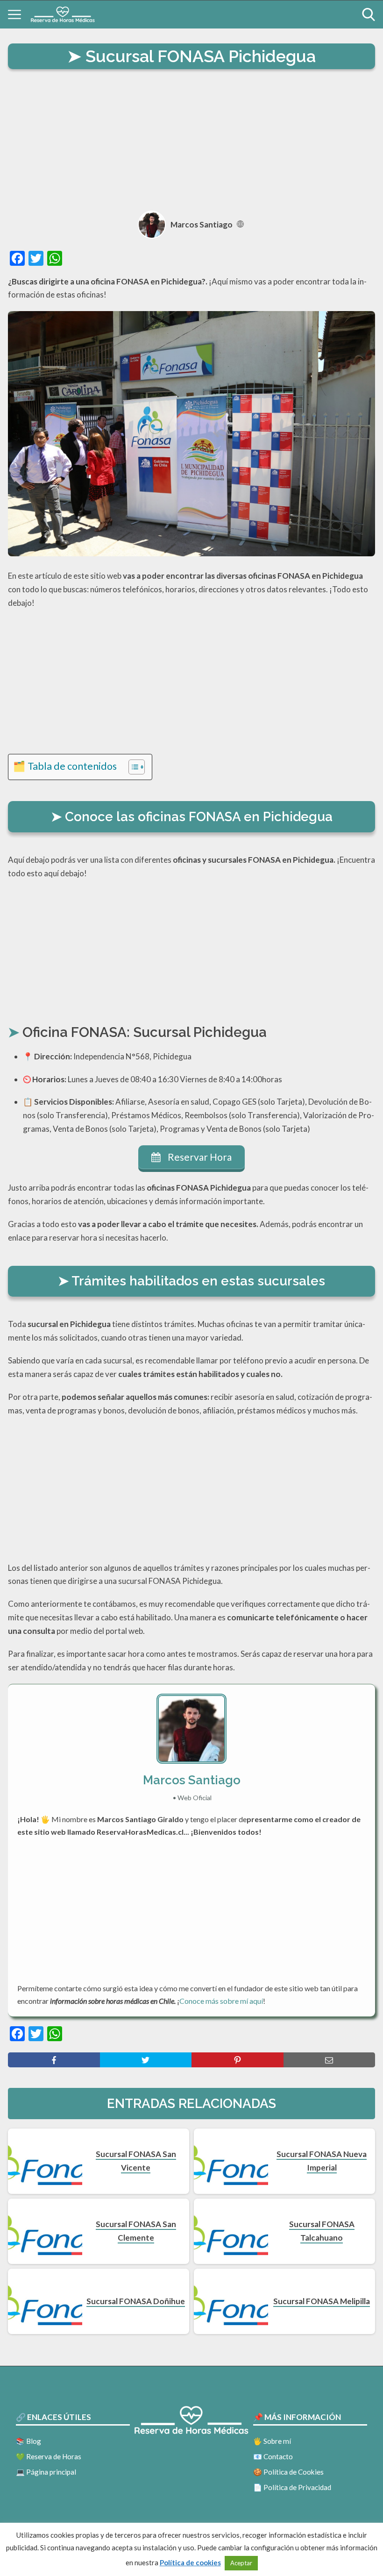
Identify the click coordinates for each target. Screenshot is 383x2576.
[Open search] (369, 14)
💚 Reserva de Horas (49, 2456)
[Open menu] (14, 14)
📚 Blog (28, 2441)
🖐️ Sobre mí (272, 2441)
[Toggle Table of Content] (132, 767)
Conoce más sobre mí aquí (221, 2001)
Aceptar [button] (241, 2563)
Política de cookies (190, 2562)
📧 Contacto (273, 2456)
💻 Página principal (46, 2472)
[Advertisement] (191, 142)
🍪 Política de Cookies (288, 2472)
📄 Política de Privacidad (292, 2487)
